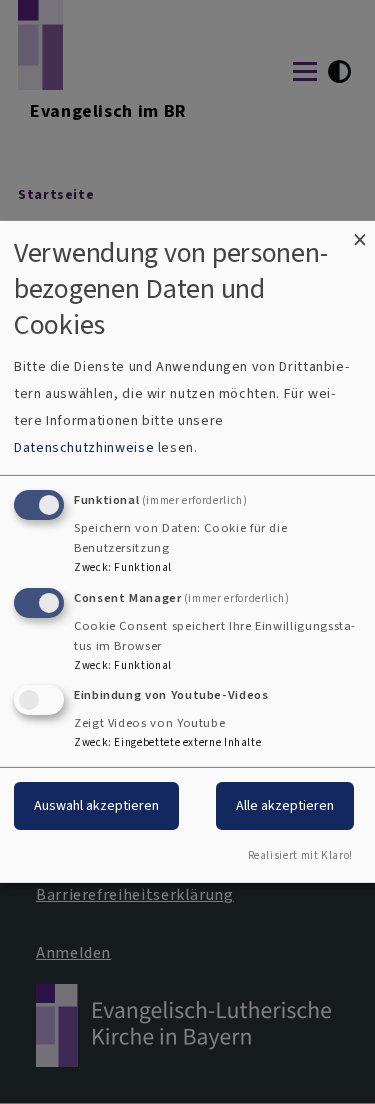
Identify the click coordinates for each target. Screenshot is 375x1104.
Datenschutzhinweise (84, 447)
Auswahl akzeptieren (96, 805)
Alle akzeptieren (285, 805)
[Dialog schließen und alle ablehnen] (360, 233)
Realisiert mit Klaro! (300, 855)
